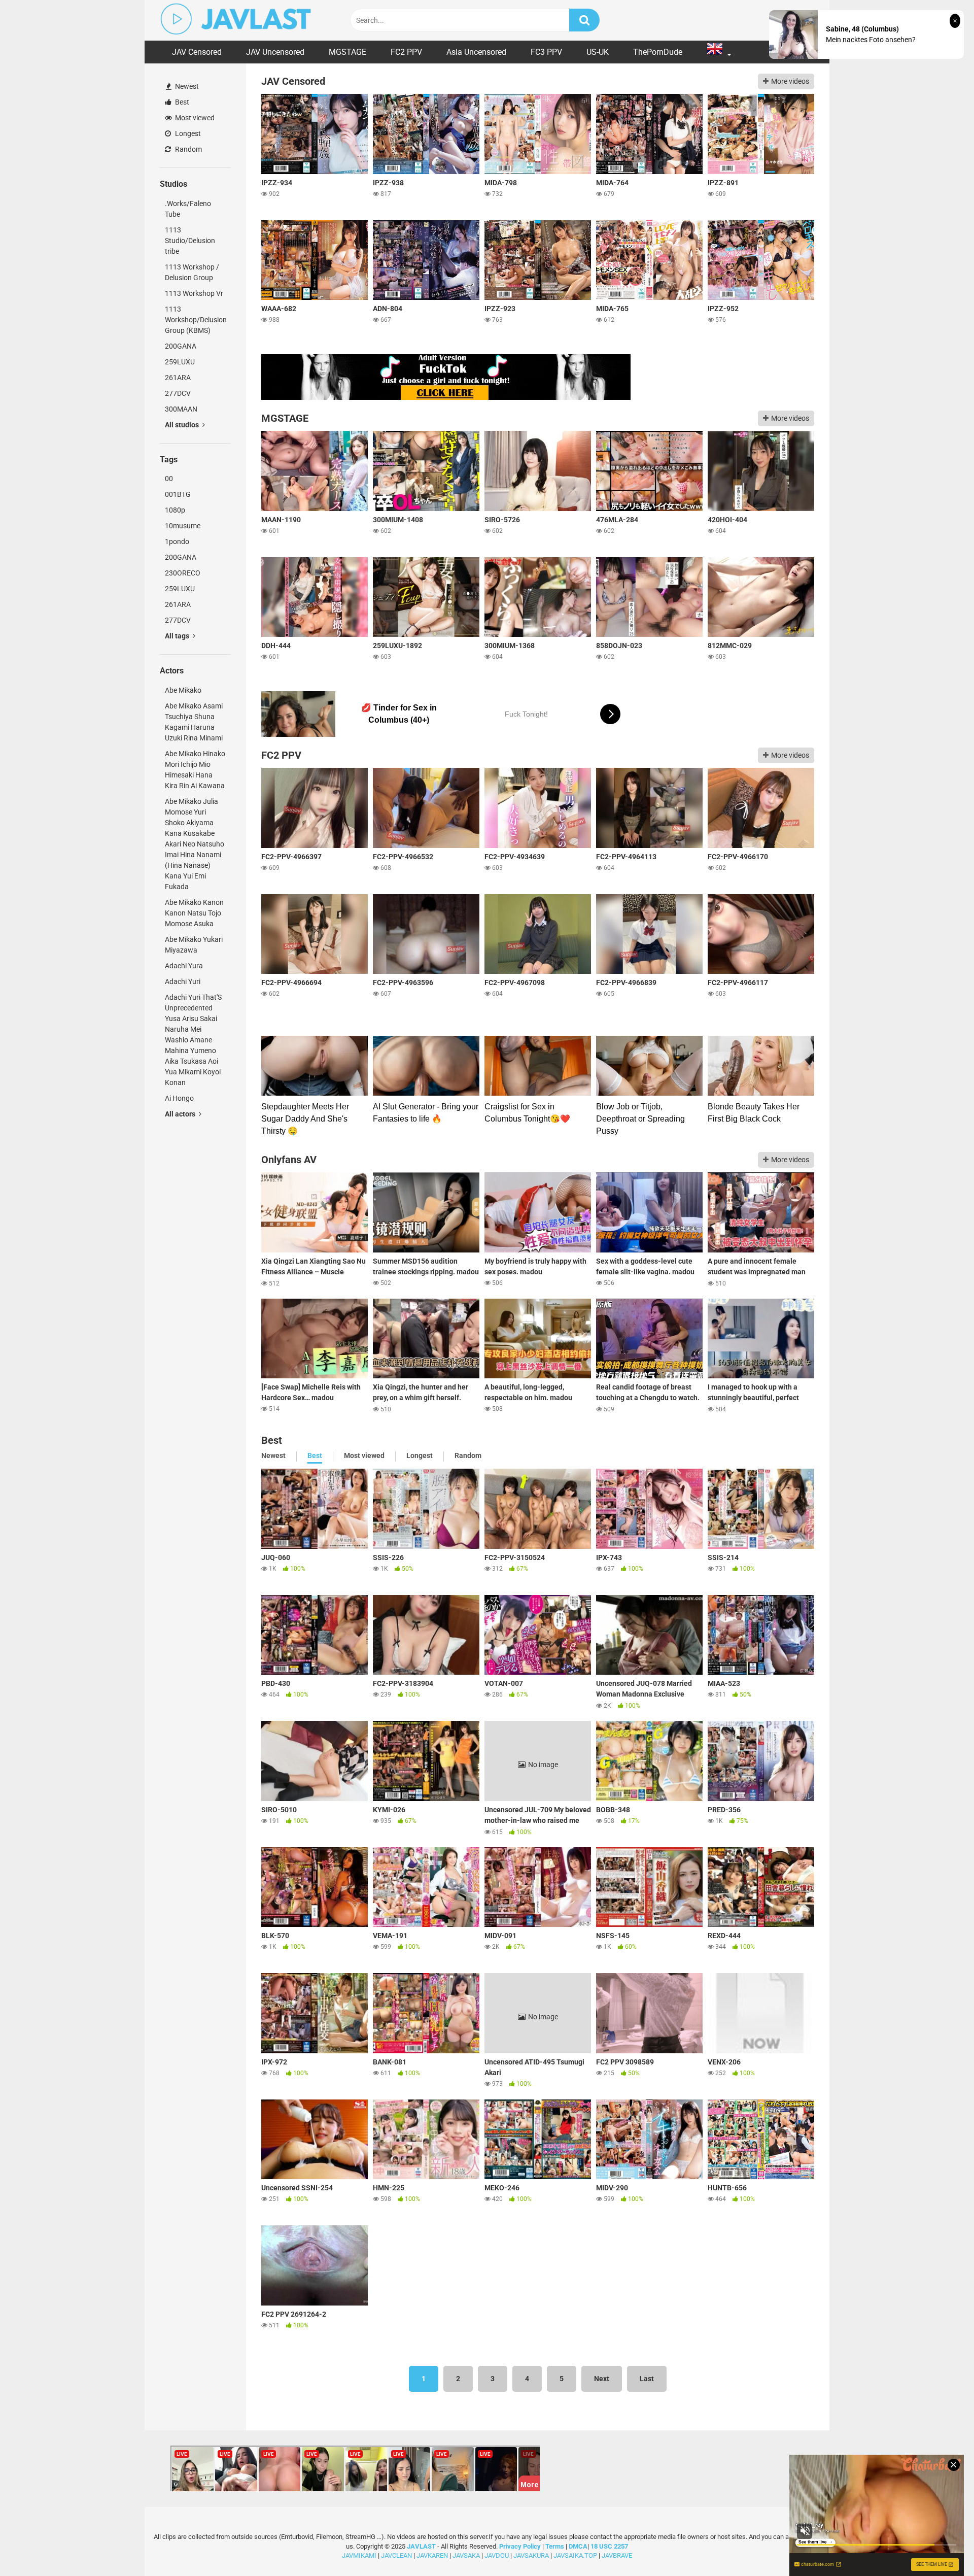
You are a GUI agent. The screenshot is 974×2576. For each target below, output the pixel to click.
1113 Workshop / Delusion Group (192, 272)
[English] (719, 52)
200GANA (181, 346)
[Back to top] (940, 2545)
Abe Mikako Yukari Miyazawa (194, 945)
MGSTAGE (347, 52)
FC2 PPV (406, 52)
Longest (187, 133)
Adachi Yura (184, 966)
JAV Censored (197, 52)
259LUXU (180, 362)
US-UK (598, 52)
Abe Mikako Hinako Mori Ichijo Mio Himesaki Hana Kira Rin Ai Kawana (195, 770)
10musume (183, 526)
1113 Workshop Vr (194, 293)
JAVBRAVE (617, 2555)
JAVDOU (497, 2555)
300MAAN (181, 409)
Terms (555, 2546)
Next (602, 2379)
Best (181, 102)
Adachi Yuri (183, 981)
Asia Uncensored (476, 52)
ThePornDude (658, 52)
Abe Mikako (183, 690)
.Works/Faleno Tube (188, 209)
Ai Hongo (179, 1098)
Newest (186, 86)
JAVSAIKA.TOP (575, 2555)
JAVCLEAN (396, 2555)
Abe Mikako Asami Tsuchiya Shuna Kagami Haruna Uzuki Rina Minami (194, 722)
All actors (181, 1114)
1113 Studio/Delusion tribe (190, 241)
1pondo (177, 541)
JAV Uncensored (275, 52)
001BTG (178, 494)
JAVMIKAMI (359, 2555)
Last (647, 2379)
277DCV (178, 393)
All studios (183, 425)
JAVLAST (421, 2546)
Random (188, 149)
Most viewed (194, 118)
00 (169, 479)
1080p (175, 510)
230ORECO (183, 573)
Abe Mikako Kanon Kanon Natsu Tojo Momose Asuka (194, 913)
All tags (178, 636)
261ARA (178, 378)
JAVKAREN (432, 2555)
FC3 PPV (546, 52)
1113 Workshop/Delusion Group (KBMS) (196, 320)
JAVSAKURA (531, 2555)
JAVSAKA (466, 2555)
